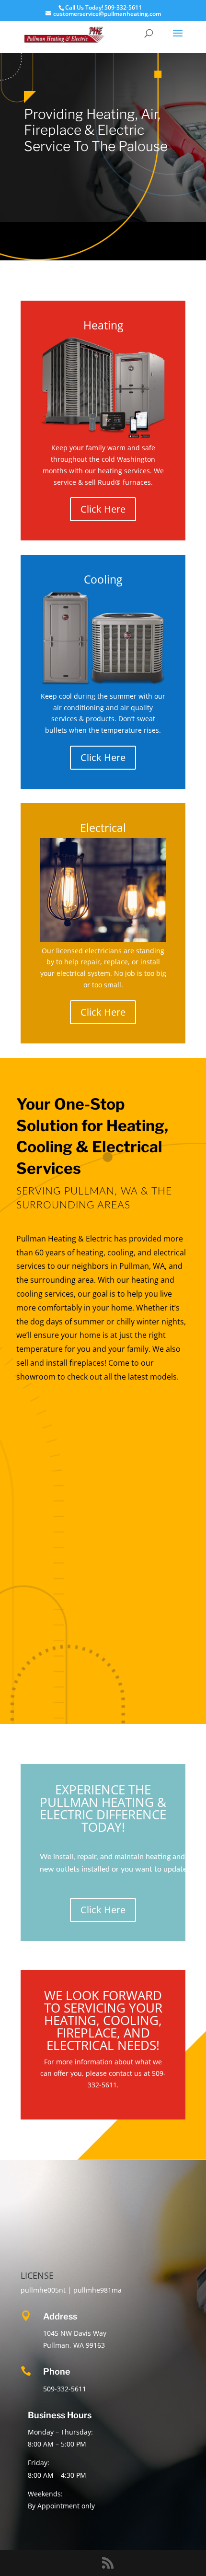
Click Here (103, 509)
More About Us (117, 1434)
